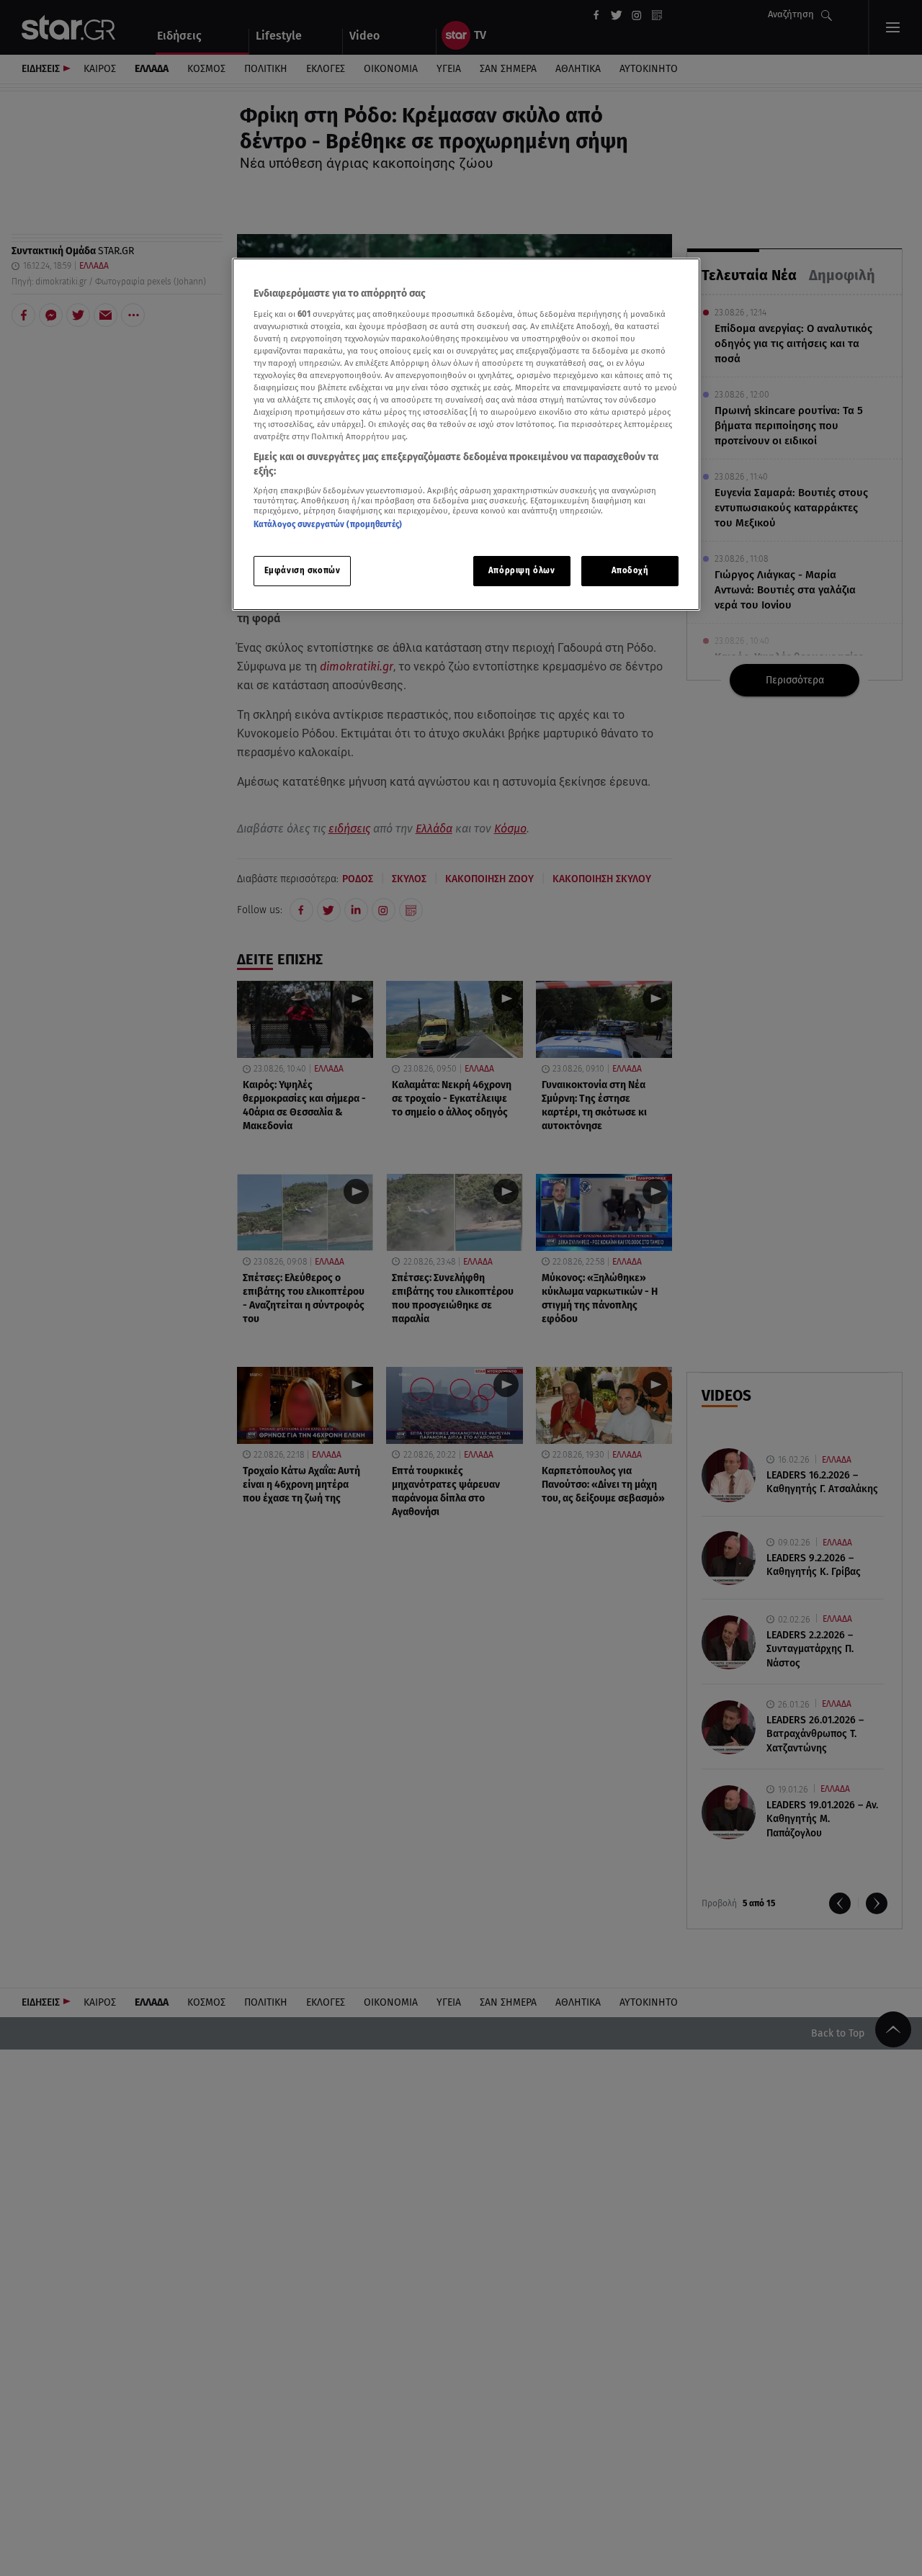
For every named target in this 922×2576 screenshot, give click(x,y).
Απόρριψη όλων (522, 570)
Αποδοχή (630, 570)
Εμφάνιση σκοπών (303, 570)
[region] (466, 435)
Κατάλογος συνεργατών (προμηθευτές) (328, 524)
